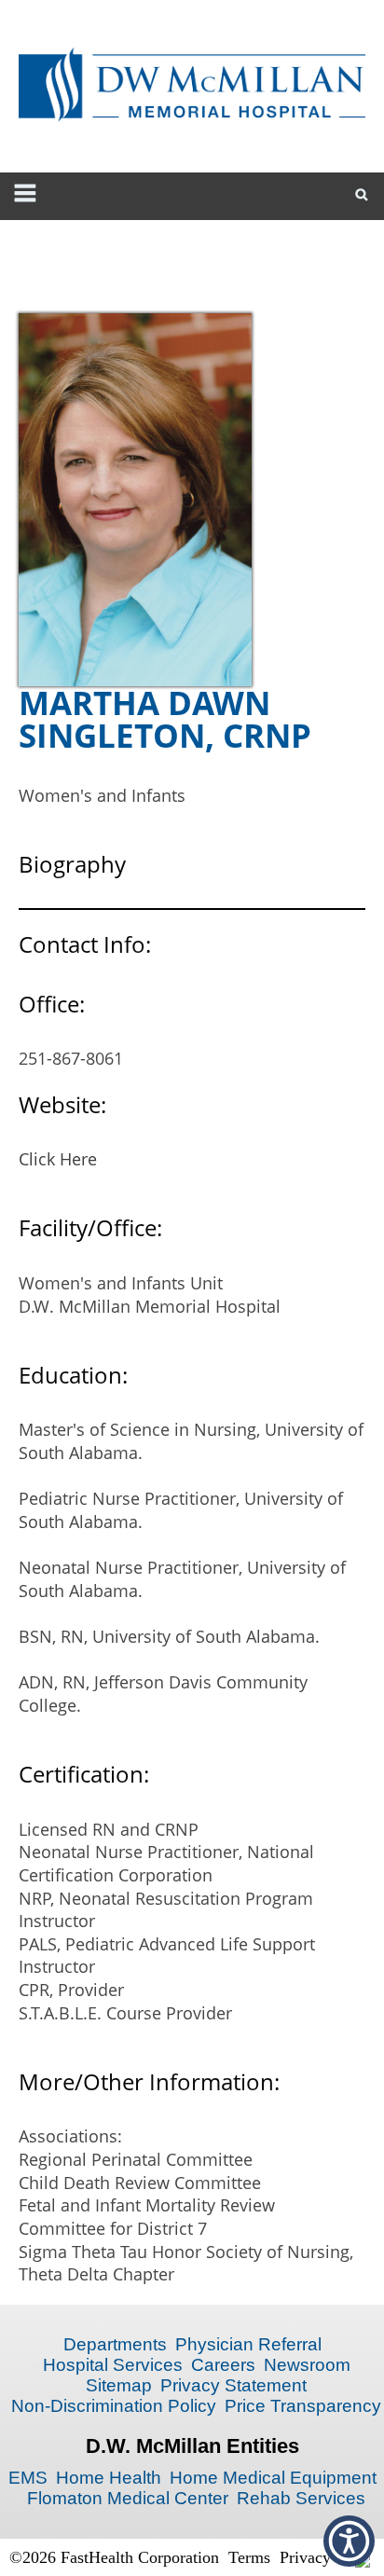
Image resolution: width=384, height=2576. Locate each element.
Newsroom (307, 2365)
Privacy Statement (233, 2385)
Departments (115, 2344)
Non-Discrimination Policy (114, 2406)
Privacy (305, 2557)
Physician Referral (248, 2344)
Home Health (109, 2478)
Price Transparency (303, 2406)
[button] (349, 2541)
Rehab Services (301, 2498)
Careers (223, 2365)
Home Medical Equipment (273, 2478)
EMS (28, 2478)
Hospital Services (113, 2365)
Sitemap (119, 2385)
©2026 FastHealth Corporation (114, 2557)
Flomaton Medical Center (128, 2498)
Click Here (58, 1159)
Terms (249, 2557)
